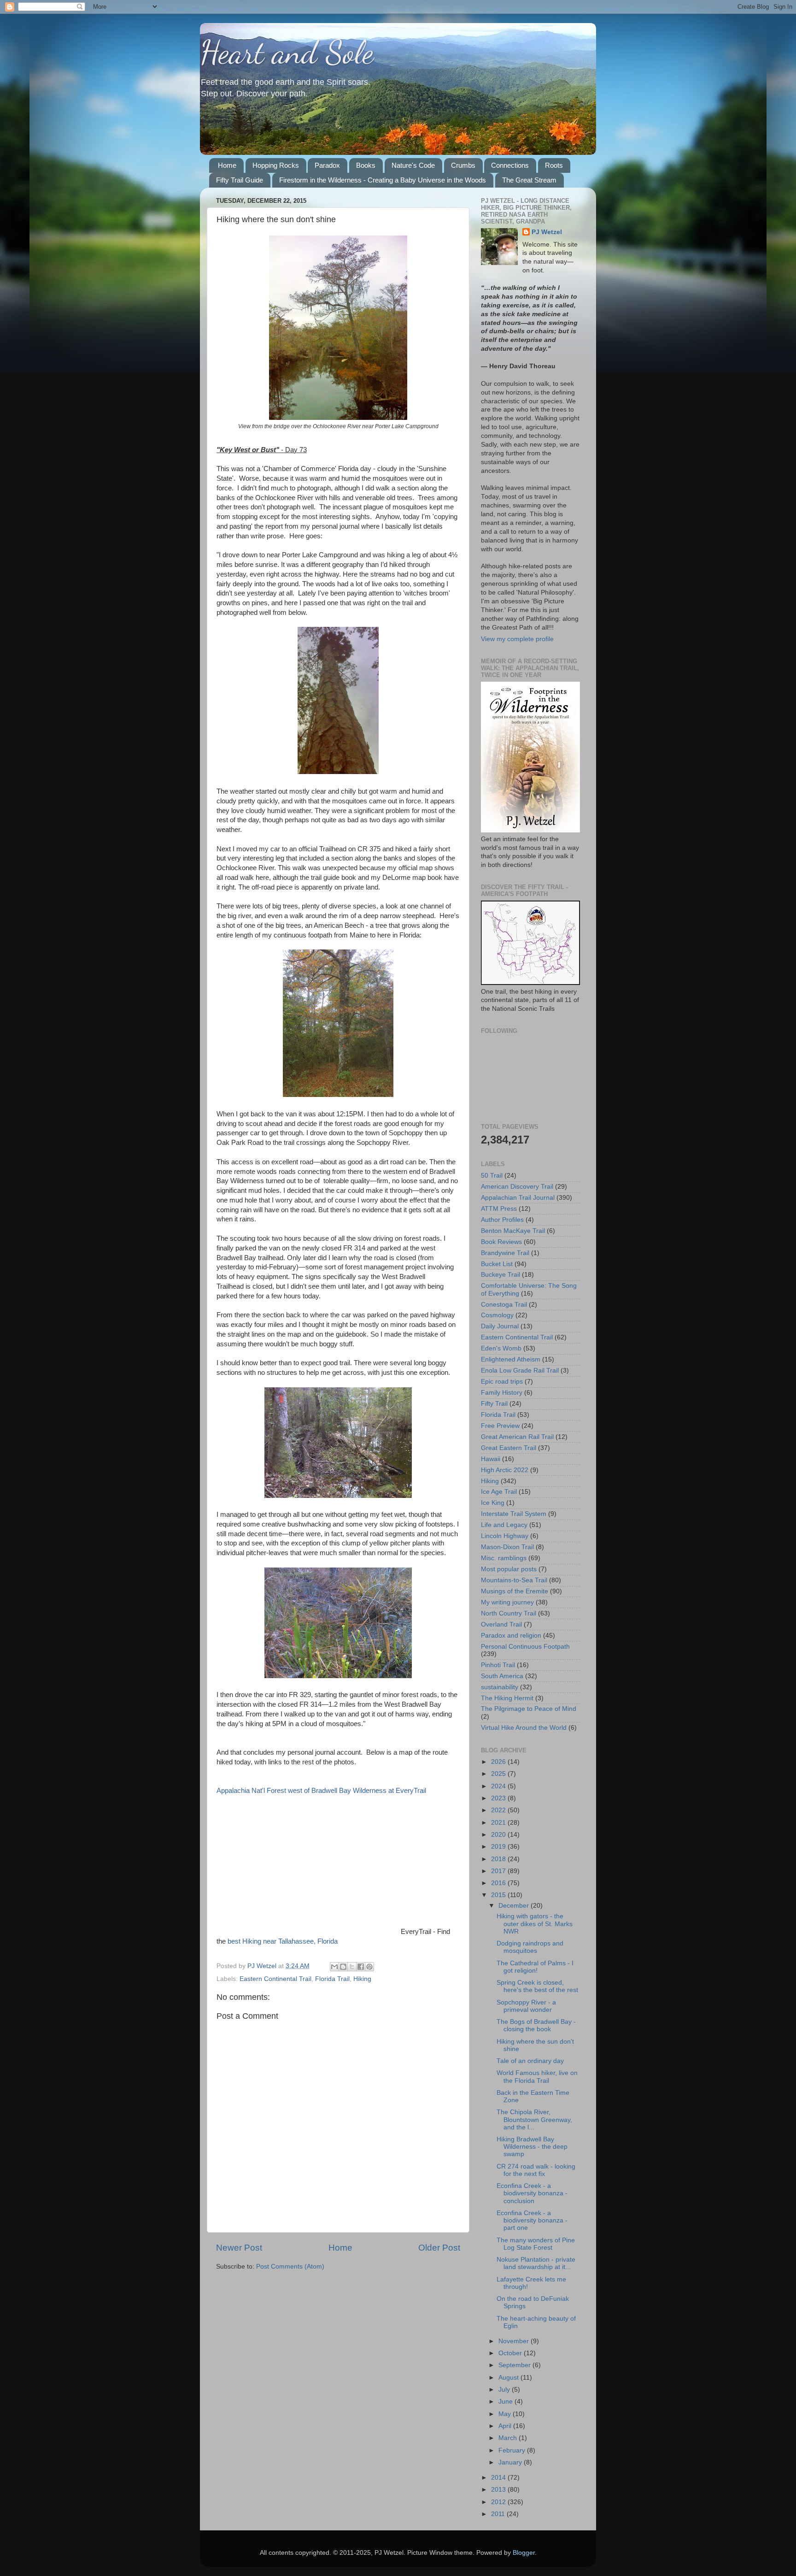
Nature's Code (413, 165)
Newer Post (239, 2248)
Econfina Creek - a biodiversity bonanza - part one (532, 2220)
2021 (499, 1823)
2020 (499, 1835)
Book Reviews (501, 1242)
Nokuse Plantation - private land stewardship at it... (536, 2263)
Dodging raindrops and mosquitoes (530, 1947)
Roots (554, 165)
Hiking (362, 1979)
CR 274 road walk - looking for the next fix (536, 2170)
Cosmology (497, 1315)
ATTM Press (499, 1209)
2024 (499, 1786)
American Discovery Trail (517, 1187)
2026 (499, 1762)
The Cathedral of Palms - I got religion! (535, 1967)
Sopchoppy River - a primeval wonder (526, 2006)
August (509, 2378)
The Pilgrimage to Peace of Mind (529, 1709)
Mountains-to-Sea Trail (514, 1580)
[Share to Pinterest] (369, 1967)
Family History (502, 1393)
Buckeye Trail (500, 1275)
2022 (499, 1810)
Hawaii (491, 1459)
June (506, 2402)
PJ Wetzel (547, 232)
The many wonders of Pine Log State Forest (536, 2244)
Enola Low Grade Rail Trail (520, 1371)
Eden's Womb (501, 1348)
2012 (499, 2502)
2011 (499, 2514)
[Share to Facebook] (361, 1967)
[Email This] (334, 1967)
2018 (499, 1859)
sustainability (500, 1687)
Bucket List (497, 1264)
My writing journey (507, 1602)
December (515, 1906)
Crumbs (463, 165)
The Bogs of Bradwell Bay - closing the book (536, 2025)
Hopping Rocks (276, 165)
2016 (499, 1883)
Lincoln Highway (505, 1536)
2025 (499, 1774)
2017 (499, 1871)
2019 (499, 1847)
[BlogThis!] (343, 1967)
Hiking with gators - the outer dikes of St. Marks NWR (535, 1924)
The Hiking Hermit (507, 1698)
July (505, 2390)
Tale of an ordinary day (530, 2061)
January (511, 2462)
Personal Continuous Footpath (525, 1647)
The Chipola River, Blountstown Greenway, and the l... (534, 2119)
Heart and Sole (287, 53)
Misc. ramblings (504, 1558)
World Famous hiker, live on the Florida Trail (537, 2077)
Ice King (493, 1503)
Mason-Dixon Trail (507, 1547)
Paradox (327, 165)
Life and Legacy (504, 1525)
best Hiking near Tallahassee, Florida (283, 1941)
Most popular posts (509, 1569)
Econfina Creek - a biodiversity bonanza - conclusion (532, 2193)
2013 (499, 2490)
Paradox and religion (511, 1636)
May (506, 2414)
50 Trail (492, 1176)
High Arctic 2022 (505, 1470)
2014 (499, 2478)
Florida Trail (332, 1979)
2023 (499, 1798)
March (509, 2438)
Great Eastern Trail (509, 1448)
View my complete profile (517, 639)
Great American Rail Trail (517, 1437)
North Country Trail (509, 1613)
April (506, 2426)
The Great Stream (529, 180)
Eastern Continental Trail (275, 1979)
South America (502, 1676)
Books (366, 165)
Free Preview (500, 1426)
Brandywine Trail (505, 1253)
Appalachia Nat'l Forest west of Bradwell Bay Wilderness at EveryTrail (321, 1791)
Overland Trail (501, 1624)
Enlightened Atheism (511, 1359)
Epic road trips (502, 1382)
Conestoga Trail (504, 1305)
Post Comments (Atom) (290, 2267)
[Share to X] (352, 1967)
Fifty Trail (494, 1404)
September (515, 2365)
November (515, 2341)
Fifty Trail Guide (240, 180)
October (511, 2353)
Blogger (524, 2553)
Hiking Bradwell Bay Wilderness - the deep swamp (532, 2147)
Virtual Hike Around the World (524, 1728)
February (513, 2450)
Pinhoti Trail (498, 1665)
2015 (499, 1895)
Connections (510, 165)
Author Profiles (502, 1220)
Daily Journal (500, 1326)
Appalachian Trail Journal (518, 1198)
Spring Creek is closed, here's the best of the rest (537, 1986)
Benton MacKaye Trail (513, 1231)
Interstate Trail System (514, 1514)
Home (227, 165)
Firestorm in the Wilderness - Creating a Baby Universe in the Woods (383, 180)
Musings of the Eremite (515, 1591)
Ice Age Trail (499, 1492)
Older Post (439, 2248)
